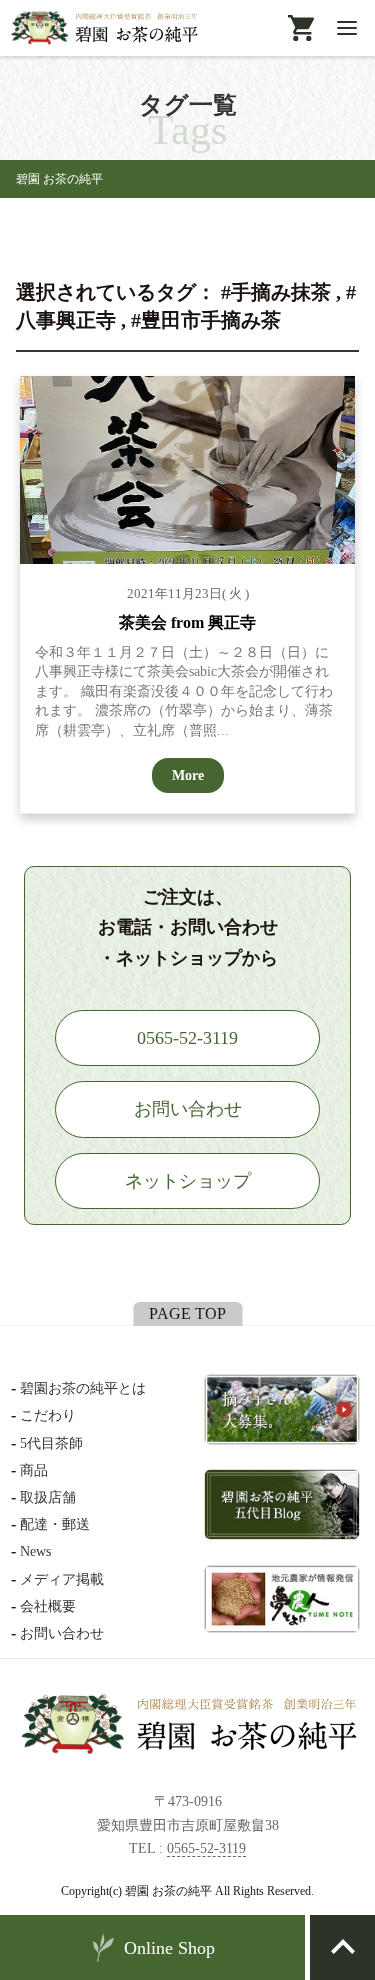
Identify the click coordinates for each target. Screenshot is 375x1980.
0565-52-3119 (206, 1848)
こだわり (48, 1415)
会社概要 (48, 1606)
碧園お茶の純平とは (83, 1388)
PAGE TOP (187, 1313)
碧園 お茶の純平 (59, 179)
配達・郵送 (55, 1524)
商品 (34, 1470)
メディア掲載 (62, 1579)
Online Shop (169, 1948)
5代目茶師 (51, 1443)
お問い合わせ (62, 1633)
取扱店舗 (48, 1497)
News (35, 1551)
